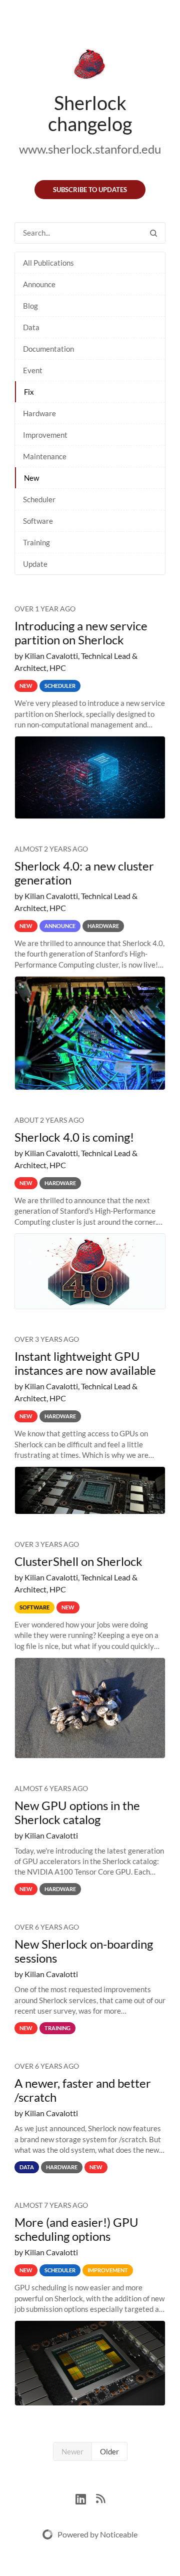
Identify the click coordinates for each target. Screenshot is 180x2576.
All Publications (48, 263)
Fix (29, 392)
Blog (30, 306)
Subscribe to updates (90, 190)
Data (31, 327)
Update (35, 564)
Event (33, 370)
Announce (39, 284)
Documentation (48, 349)
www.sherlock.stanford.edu (90, 149)
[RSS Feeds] (100, 2498)
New (31, 478)
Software (38, 521)
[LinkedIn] (86, 2498)
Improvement (45, 435)
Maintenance (45, 456)
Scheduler (39, 499)
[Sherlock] (90, 66)
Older (109, 2451)
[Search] (153, 233)
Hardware (39, 413)
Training (36, 542)
